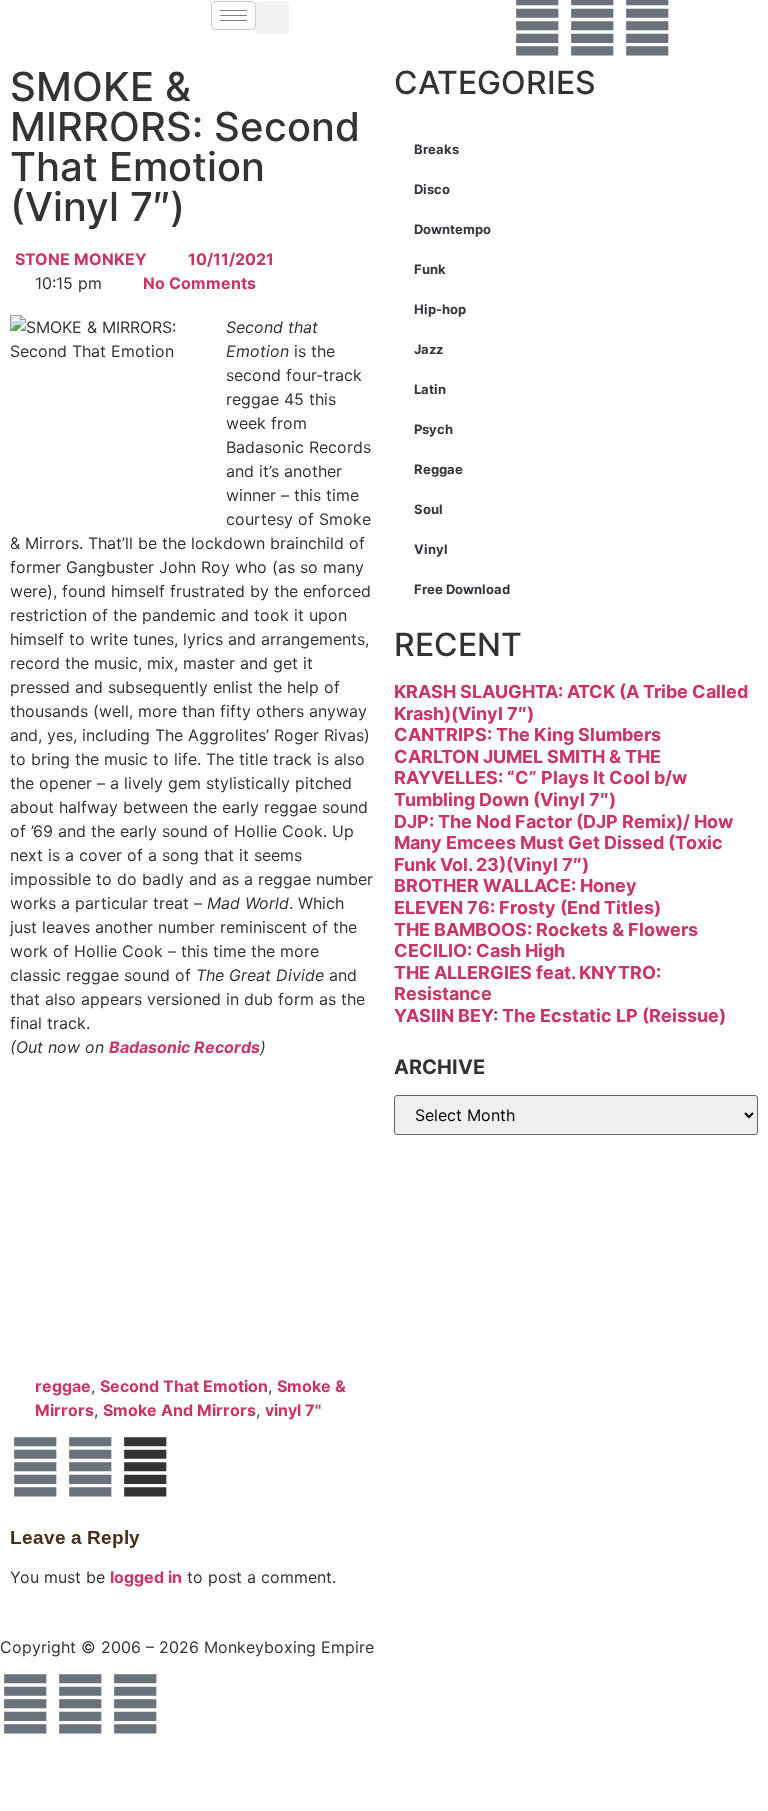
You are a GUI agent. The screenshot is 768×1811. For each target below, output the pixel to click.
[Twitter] (592, 26)
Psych (433, 429)
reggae (63, 1386)
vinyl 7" (293, 1410)
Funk (430, 269)
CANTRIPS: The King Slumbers (527, 734)
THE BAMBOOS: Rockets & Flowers (546, 929)
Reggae (438, 469)
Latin (430, 389)
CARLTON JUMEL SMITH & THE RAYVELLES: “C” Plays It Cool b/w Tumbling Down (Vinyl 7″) (540, 778)
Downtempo (452, 229)
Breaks (436, 149)
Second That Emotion (184, 1386)
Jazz (428, 349)
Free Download (462, 589)
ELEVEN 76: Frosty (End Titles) (527, 907)
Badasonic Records (184, 1047)
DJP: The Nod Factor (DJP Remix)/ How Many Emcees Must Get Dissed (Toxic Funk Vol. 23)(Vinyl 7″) (563, 843)
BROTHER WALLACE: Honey (515, 885)
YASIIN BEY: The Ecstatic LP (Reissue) (560, 1015)
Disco (432, 189)
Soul (428, 509)
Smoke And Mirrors (179, 1410)
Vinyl (431, 549)
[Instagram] (647, 26)
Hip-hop (440, 309)
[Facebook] (537, 26)
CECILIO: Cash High (479, 950)
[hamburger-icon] (233, 15)
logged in (146, 1577)
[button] (272, 17)
